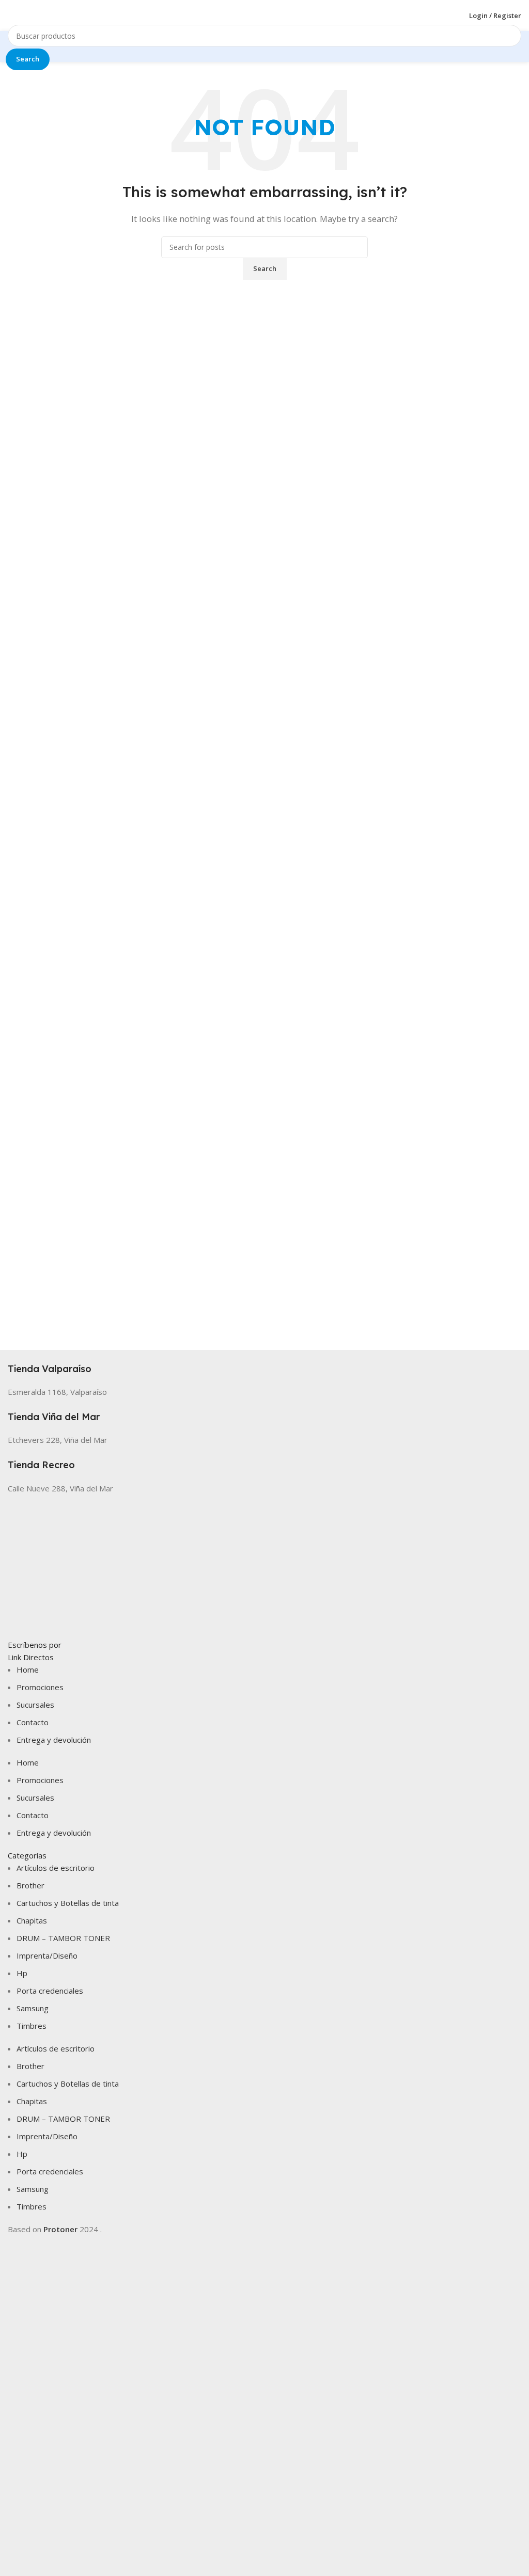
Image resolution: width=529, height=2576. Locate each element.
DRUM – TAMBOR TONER (63, 1938)
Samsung (33, 2008)
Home (28, 1669)
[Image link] (264, 1565)
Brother (30, 1885)
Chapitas (32, 1920)
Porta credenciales (50, 1991)
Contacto (33, 1722)
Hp (22, 1973)
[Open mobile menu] (12, 15)
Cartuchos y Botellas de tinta (68, 1903)
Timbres (32, 2026)
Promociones (40, 1687)
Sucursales (35, 1705)
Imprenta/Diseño (47, 1955)
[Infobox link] (264, 1363)
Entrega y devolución (54, 1740)
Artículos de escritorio (56, 1868)
